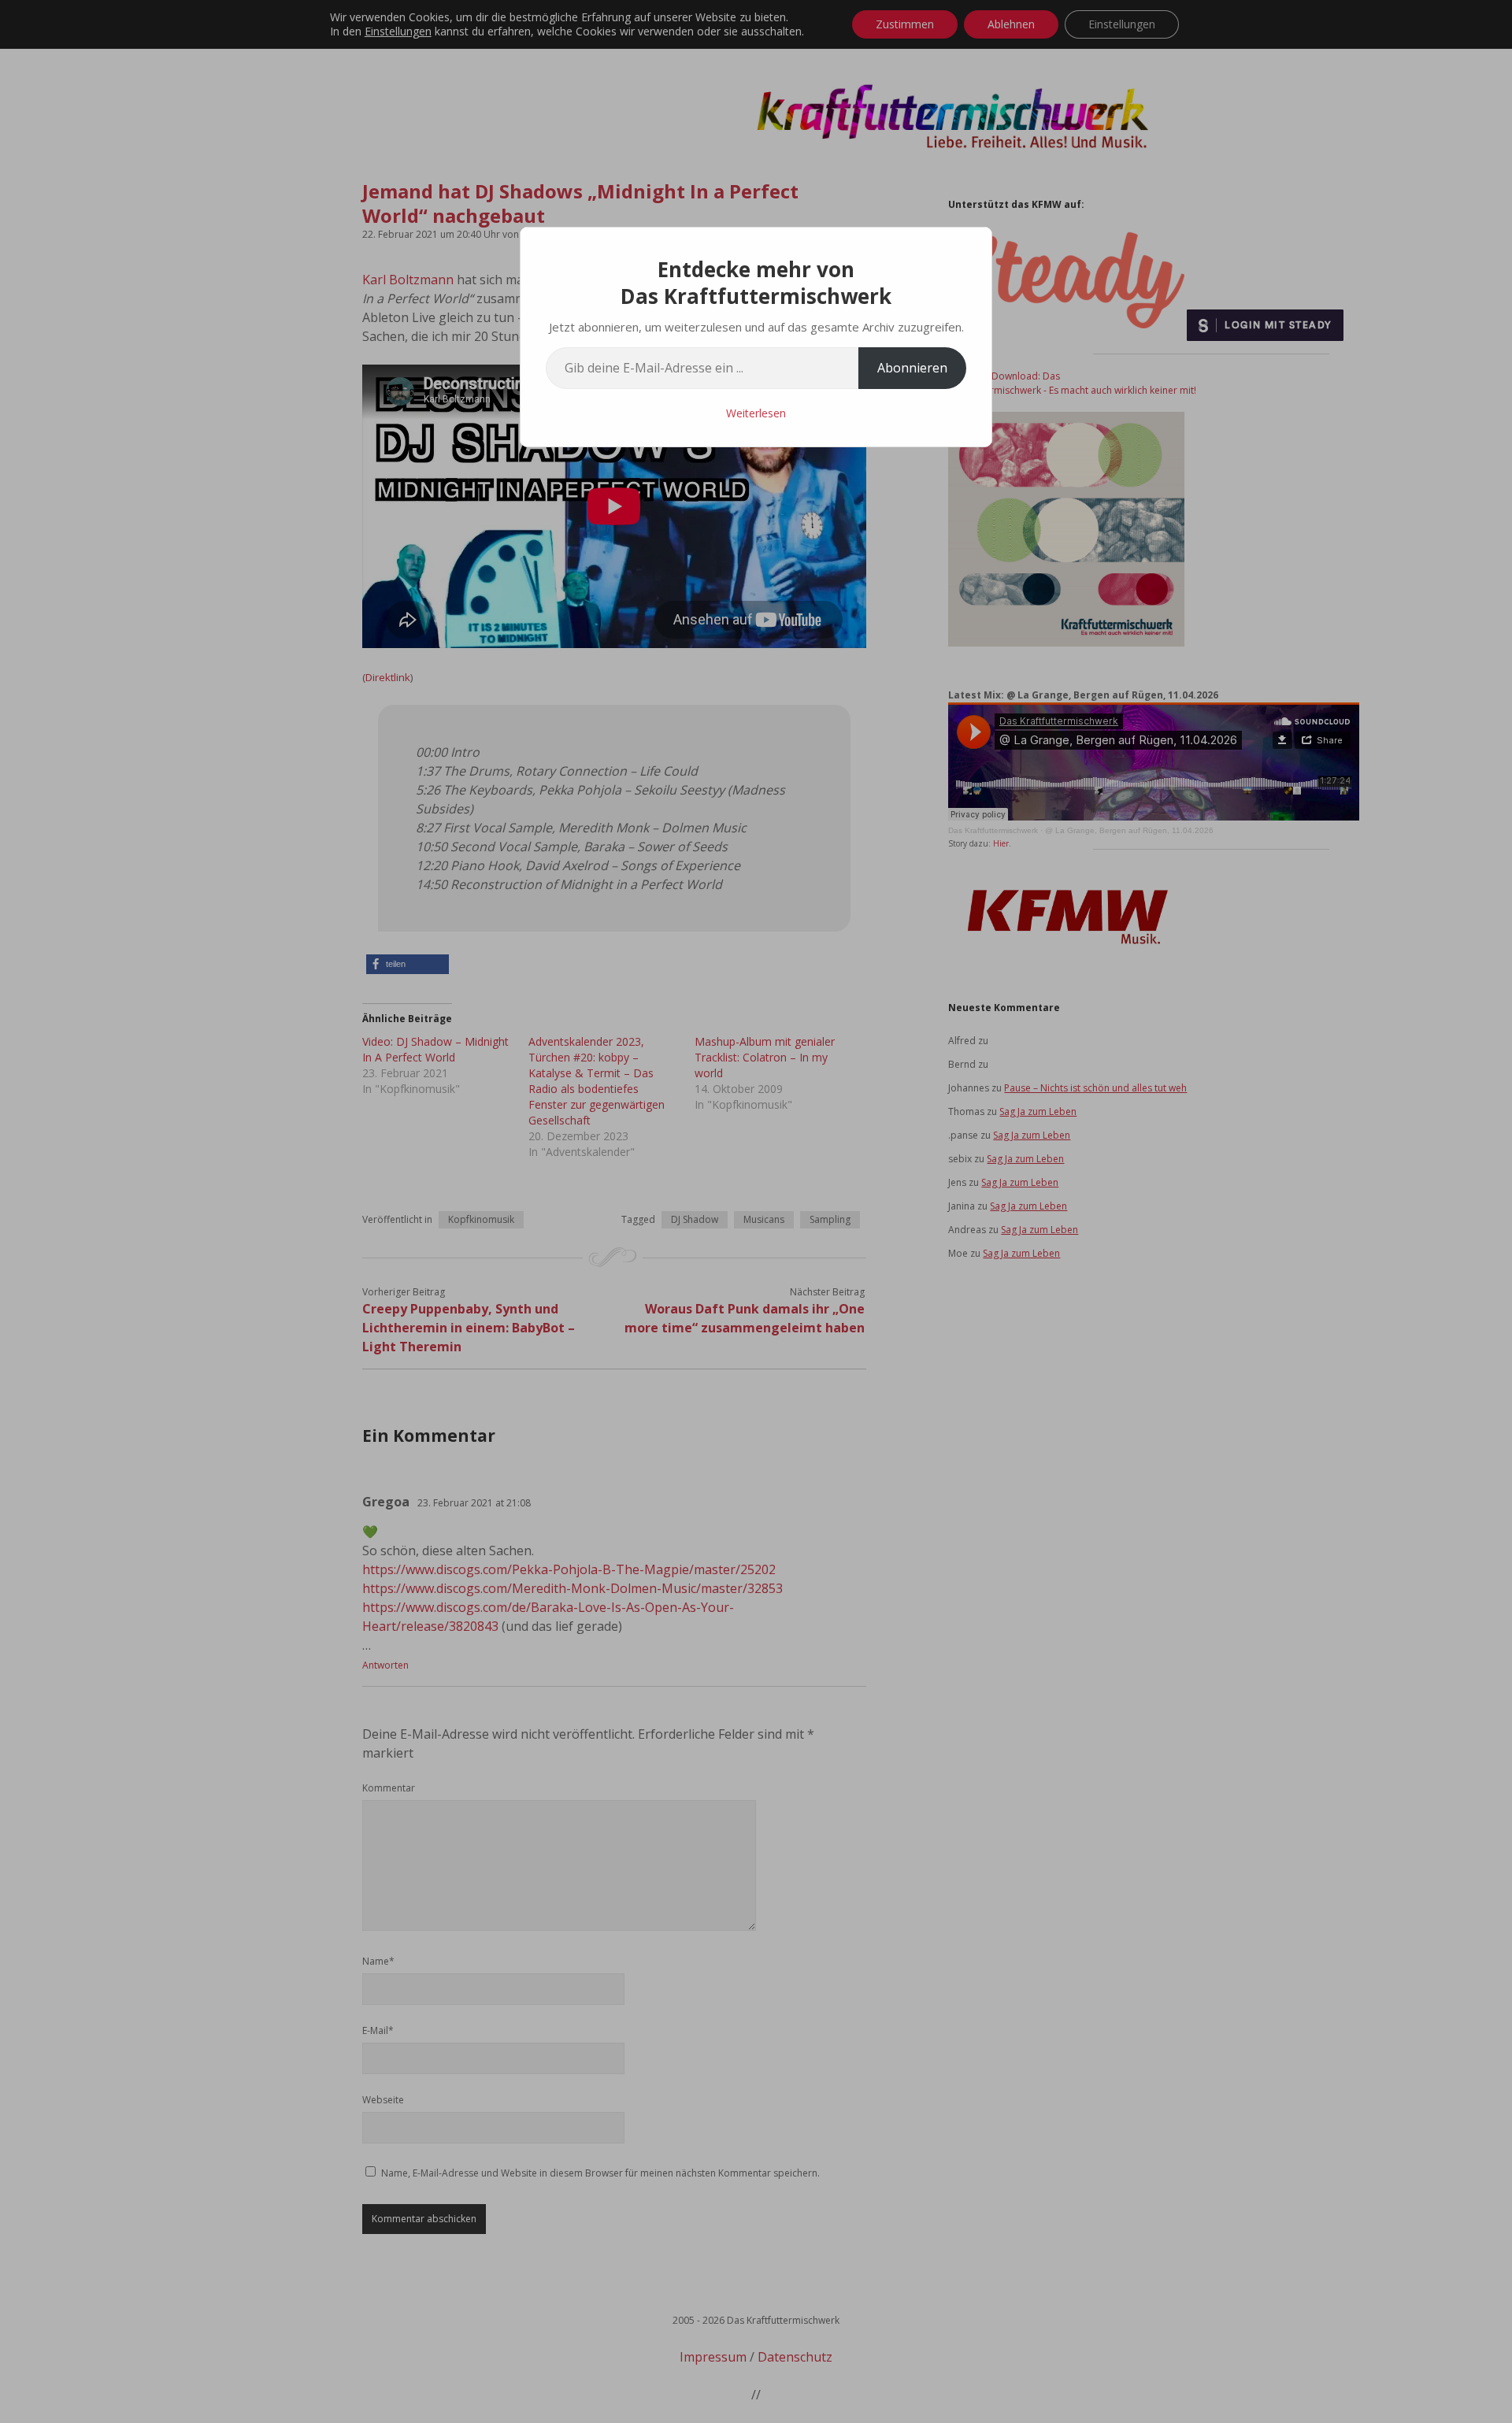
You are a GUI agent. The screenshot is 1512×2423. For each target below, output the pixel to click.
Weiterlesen (756, 413)
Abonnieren (912, 368)
